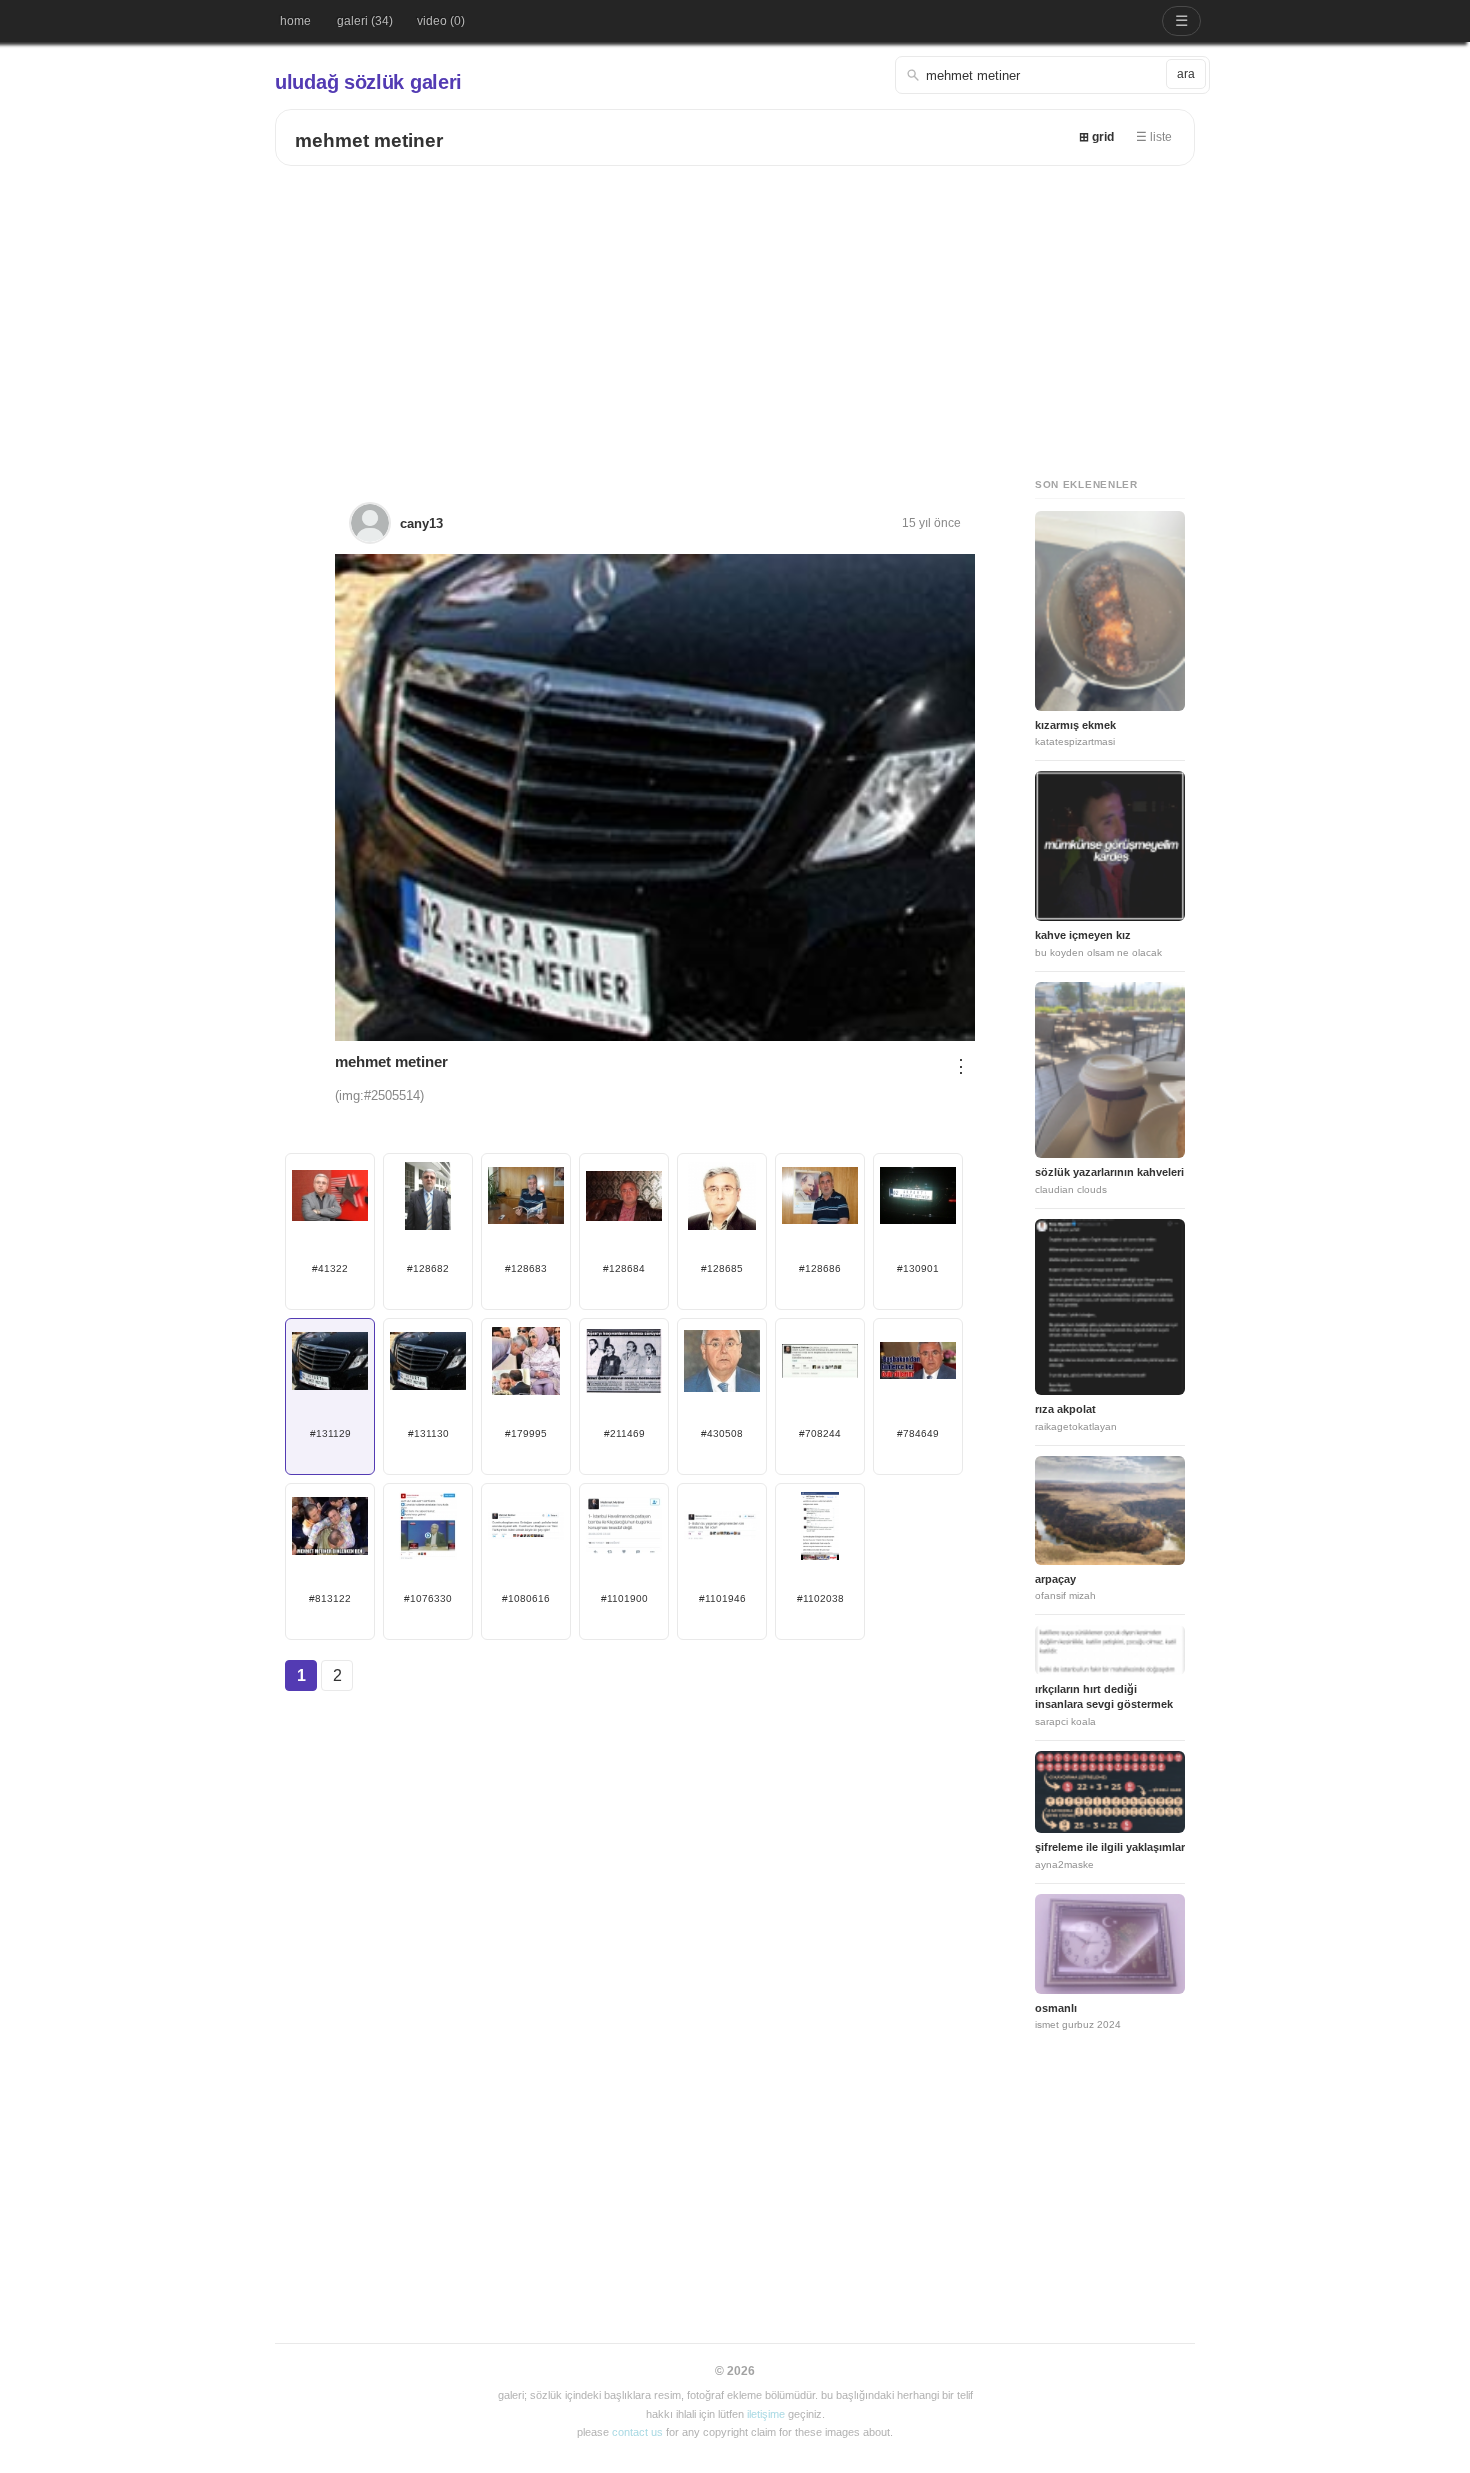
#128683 (526, 1268)
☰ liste (1154, 137)
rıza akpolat (1065, 1409)
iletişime (766, 2414)
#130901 (918, 1268)
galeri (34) (365, 21)
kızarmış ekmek (1075, 725)
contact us (637, 2432)
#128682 (428, 1268)
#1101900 (624, 1598)
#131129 (330, 1433)
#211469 (624, 1433)
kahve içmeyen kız (1083, 935)
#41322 (330, 1268)
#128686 (820, 1268)
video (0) (441, 21)
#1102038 (820, 1598)
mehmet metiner (369, 140)
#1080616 (526, 1598)
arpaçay (1055, 1579)
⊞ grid (1096, 137)
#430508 (722, 1433)
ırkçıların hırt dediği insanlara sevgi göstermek (1104, 1696)
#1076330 (428, 1598)
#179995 (526, 1433)
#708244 (820, 1433)
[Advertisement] (735, 316)
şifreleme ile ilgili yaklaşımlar (1110, 1847)
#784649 (918, 1433)
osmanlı (1056, 2008)
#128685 (722, 1268)
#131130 (428, 1433)
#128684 (624, 1268)
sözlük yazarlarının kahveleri (1109, 1172)
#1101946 (722, 1598)
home (295, 21)
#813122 (330, 1598)
